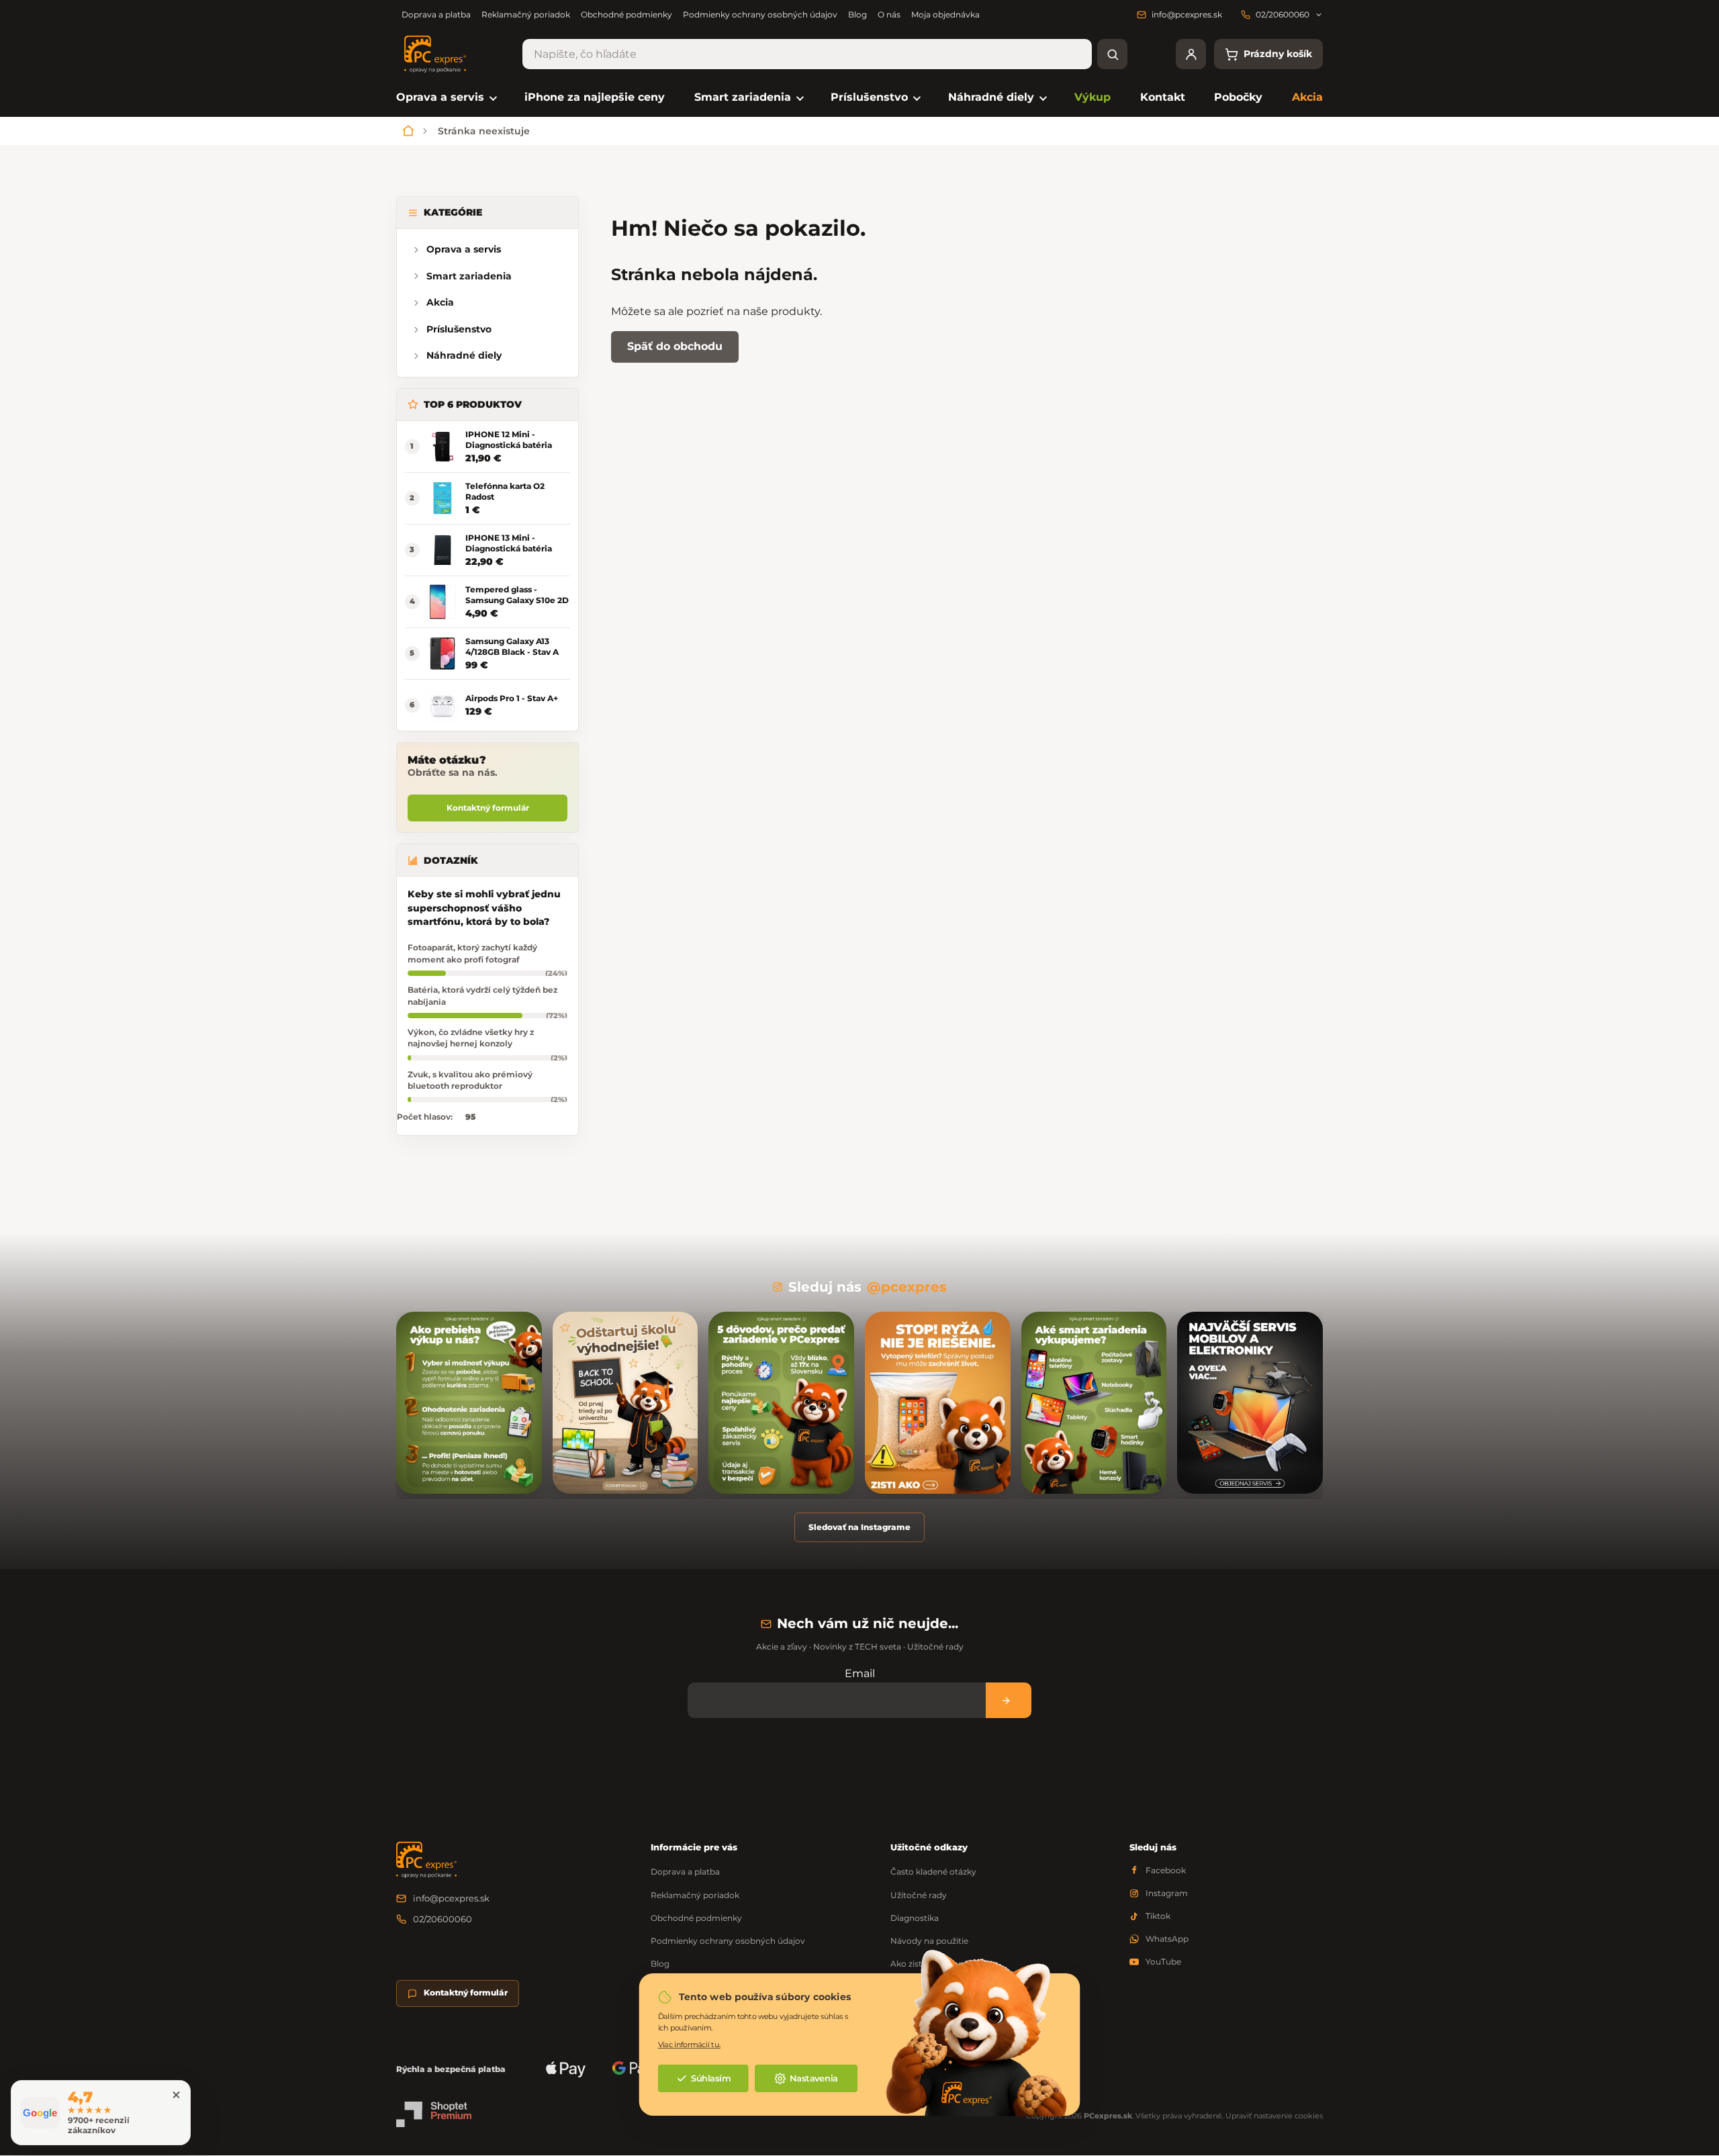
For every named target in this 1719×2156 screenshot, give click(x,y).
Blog (857, 14)
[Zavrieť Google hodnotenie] (176, 2095)
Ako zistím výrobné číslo (939, 1964)
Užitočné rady (919, 1895)
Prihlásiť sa (1009, 1700)
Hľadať (1112, 54)
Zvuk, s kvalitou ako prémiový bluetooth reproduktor (470, 1080)
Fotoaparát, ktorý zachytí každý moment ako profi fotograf (472, 953)
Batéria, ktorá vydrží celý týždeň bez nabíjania (482, 995)
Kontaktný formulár (488, 808)
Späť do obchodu (675, 346)
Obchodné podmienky (626, 14)
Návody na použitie (929, 1941)
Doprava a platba (436, 14)
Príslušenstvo (459, 329)
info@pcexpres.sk (451, 1898)
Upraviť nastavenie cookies (1274, 2116)
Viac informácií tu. (689, 2044)
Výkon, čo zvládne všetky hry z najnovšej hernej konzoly (471, 1038)
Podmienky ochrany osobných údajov (760, 14)
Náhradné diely (464, 355)
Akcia (440, 302)
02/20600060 (443, 1919)
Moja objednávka (945, 14)
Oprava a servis (464, 249)
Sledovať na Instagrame (859, 1527)
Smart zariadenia (469, 276)
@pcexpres (907, 1287)
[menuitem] (446, 98)
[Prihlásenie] (1191, 54)
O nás (889, 14)
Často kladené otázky (933, 1872)
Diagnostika (915, 1918)
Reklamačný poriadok (526, 14)
